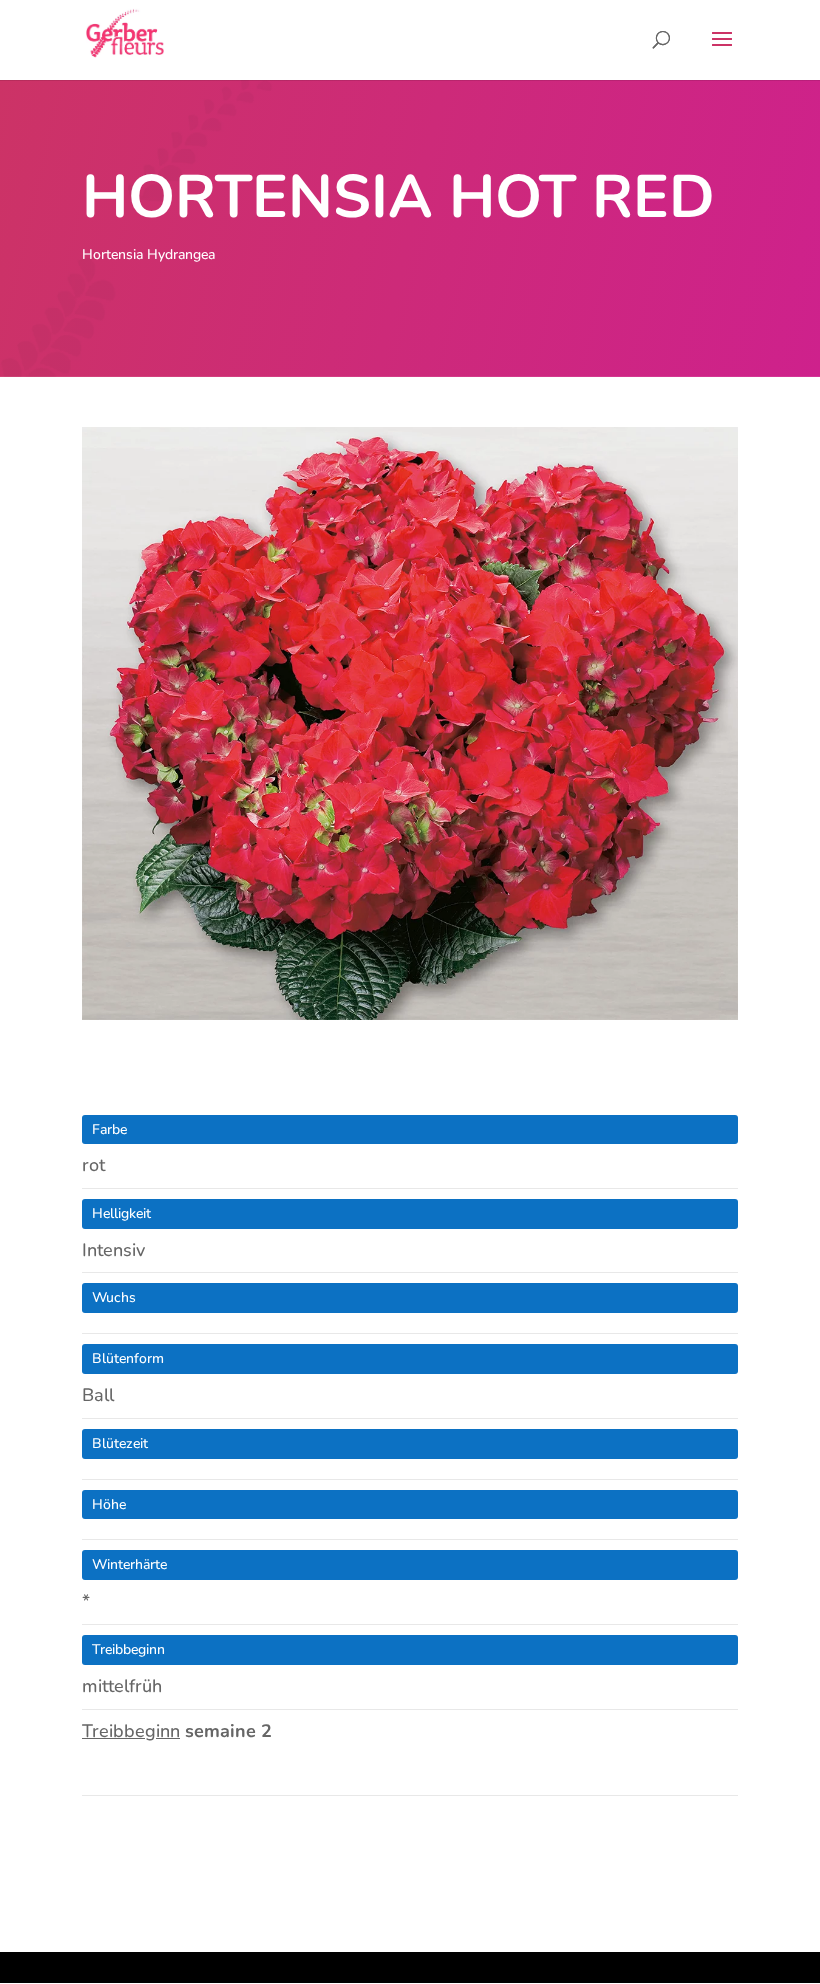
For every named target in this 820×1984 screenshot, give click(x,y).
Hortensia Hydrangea (148, 254)
